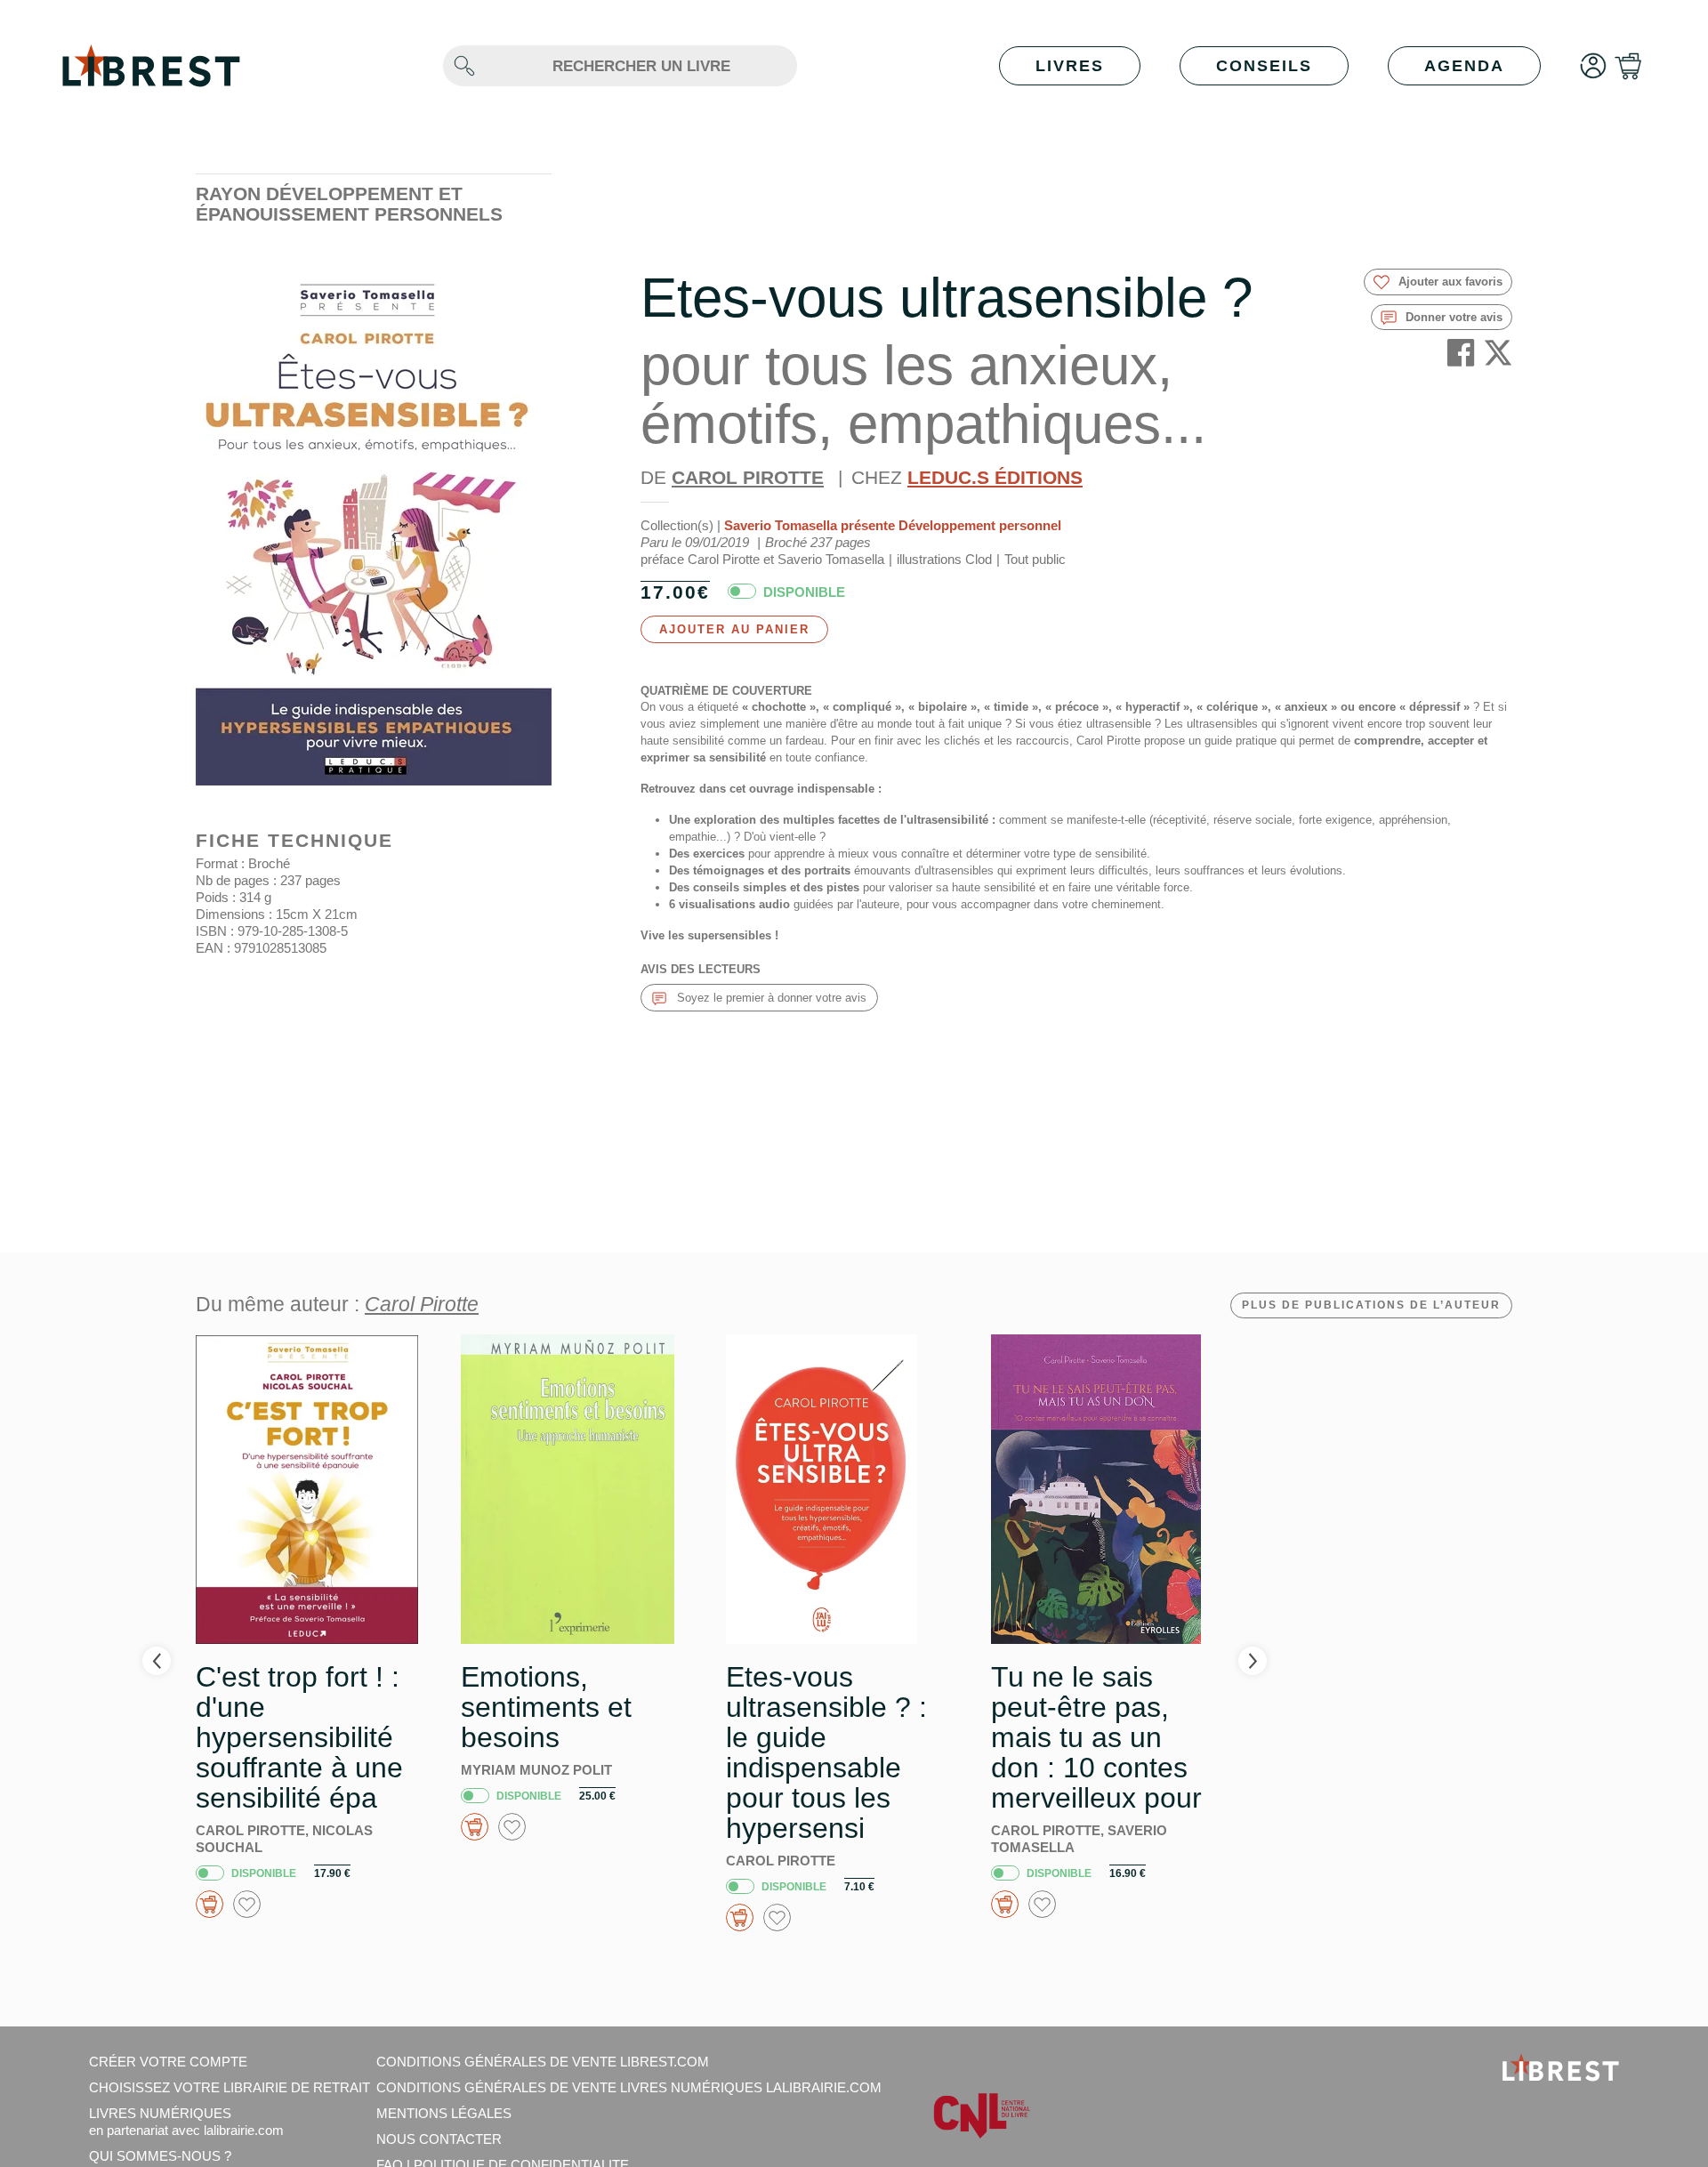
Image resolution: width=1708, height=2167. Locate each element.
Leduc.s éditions (995, 477)
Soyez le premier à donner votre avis (770, 998)
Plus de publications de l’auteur (1371, 1305)
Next (1253, 1661)
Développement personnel (980, 525)
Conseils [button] (1264, 66)
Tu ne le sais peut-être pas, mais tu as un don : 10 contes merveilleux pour (1096, 1737)
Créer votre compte (168, 2062)
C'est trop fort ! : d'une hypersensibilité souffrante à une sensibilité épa (299, 1737)
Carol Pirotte (748, 477)
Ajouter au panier (734, 629)
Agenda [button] (1464, 66)
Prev (157, 1661)
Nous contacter (439, 2139)
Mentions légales (444, 2113)
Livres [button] (1070, 66)
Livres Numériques (186, 2122)
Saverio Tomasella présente (810, 525)
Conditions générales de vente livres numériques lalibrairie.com (629, 2087)
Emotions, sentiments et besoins (546, 1707)
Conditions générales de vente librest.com (543, 2062)
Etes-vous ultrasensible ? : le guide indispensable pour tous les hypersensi (826, 1752)
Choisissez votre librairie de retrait (230, 2087)
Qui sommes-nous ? (160, 2156)
